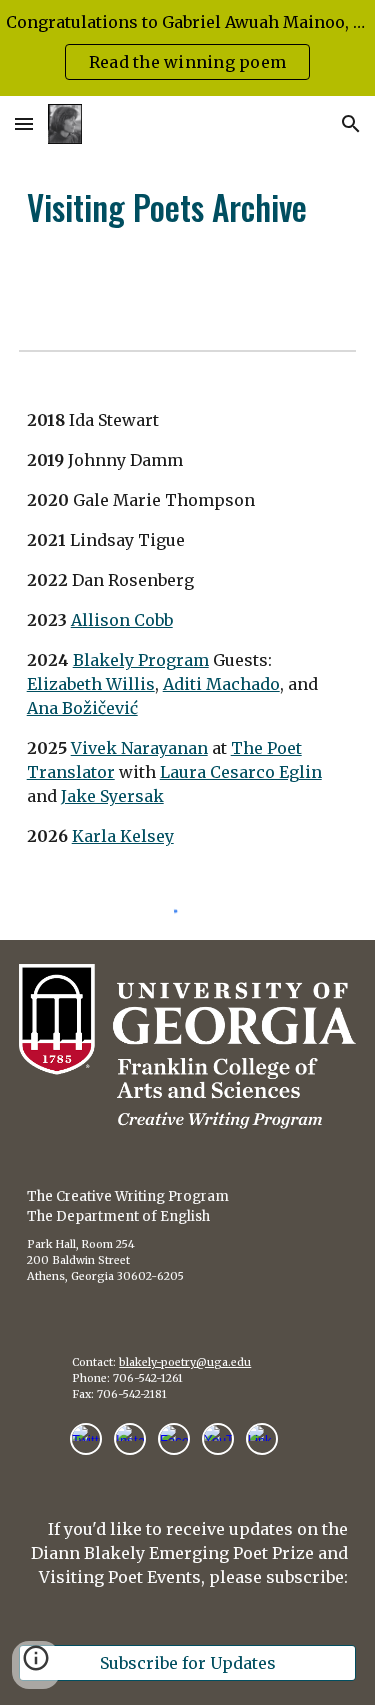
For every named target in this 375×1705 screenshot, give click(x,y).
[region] (187, 48)
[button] (24, 123)
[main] (188, 207)
